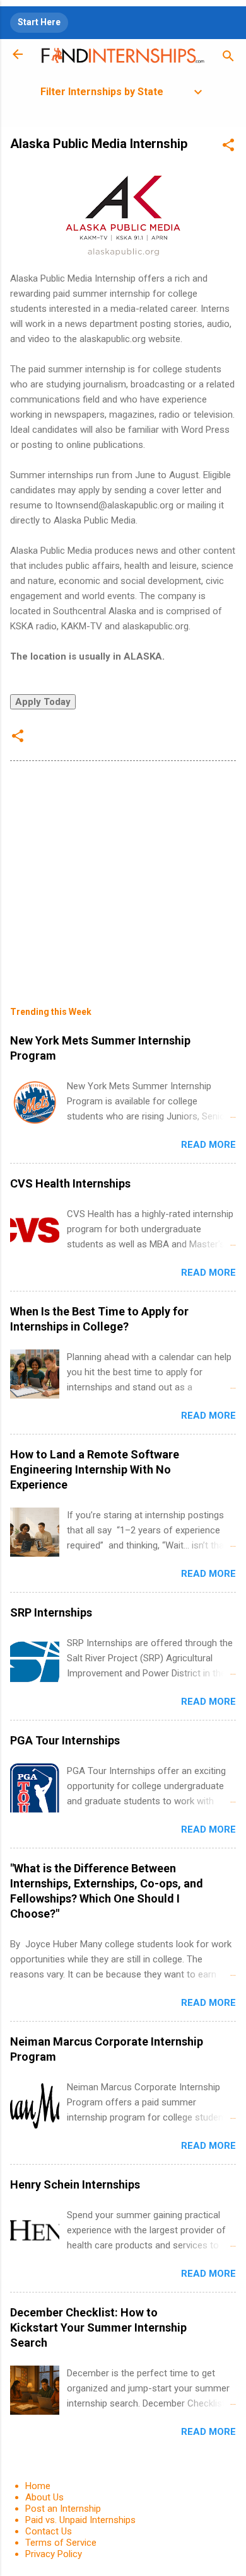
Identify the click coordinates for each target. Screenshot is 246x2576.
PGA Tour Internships (65, 1740)
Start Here (39, 22)
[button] (228, 147)
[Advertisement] (123, 874)
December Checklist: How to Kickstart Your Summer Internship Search (98, 2327)
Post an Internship (63, 2509)
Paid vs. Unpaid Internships (80, 2520)
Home (38, 2486)
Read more (208, 1145)
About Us (44, 2497)
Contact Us (49, 2531)
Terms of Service (61, 2543)
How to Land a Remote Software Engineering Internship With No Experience (95, 1469)
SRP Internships (51, 1612)
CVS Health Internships (70, 1183)
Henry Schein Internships (75, 2184)
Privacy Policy (54, 2554)
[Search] (228, 58)
